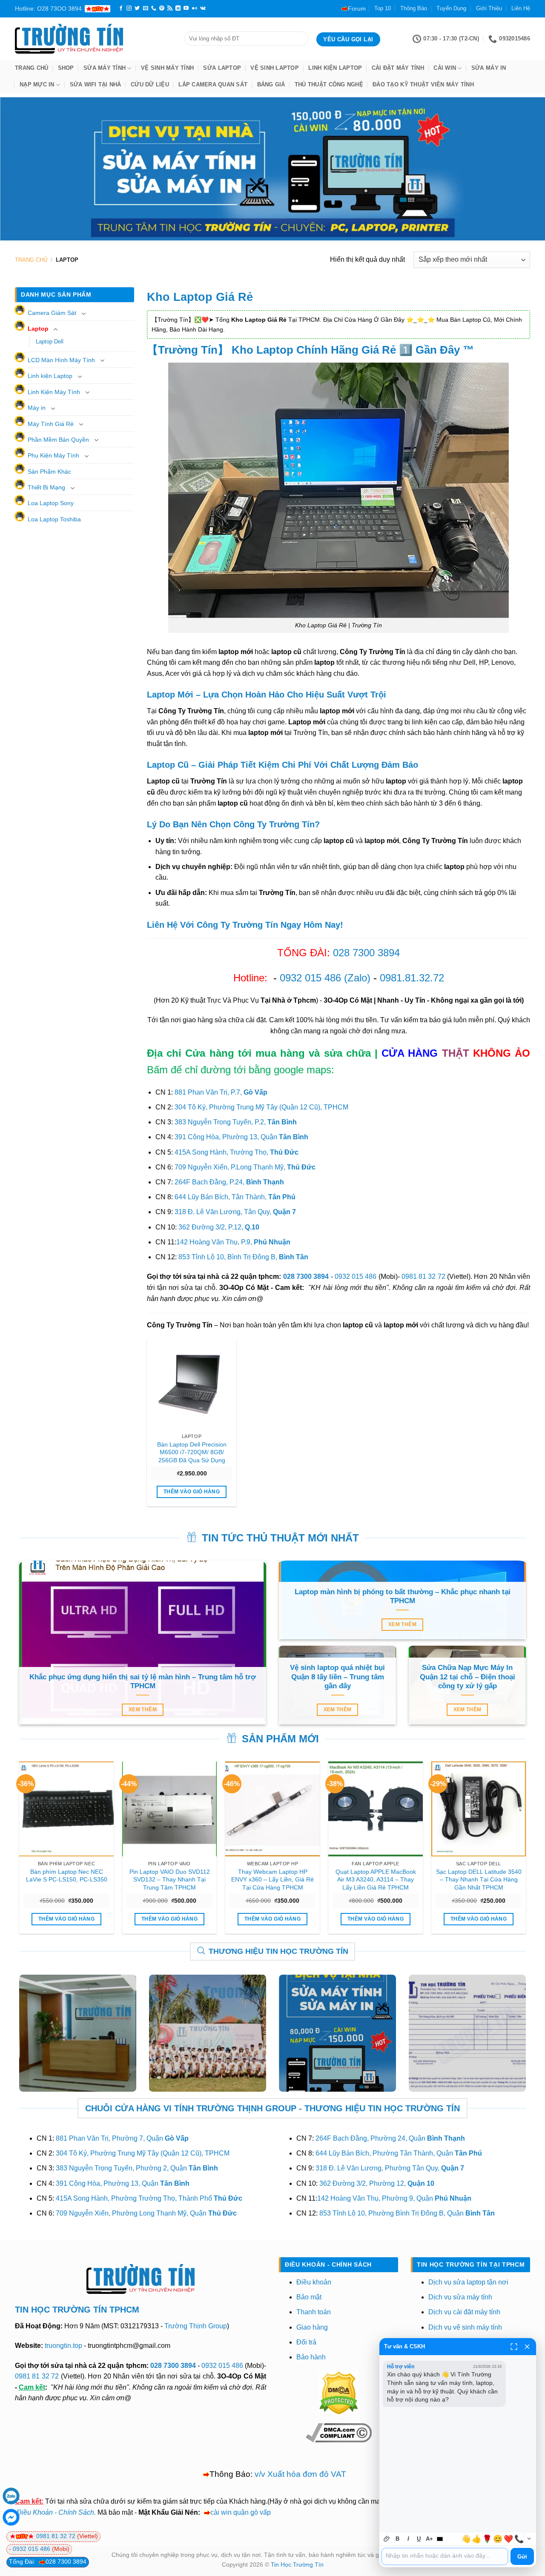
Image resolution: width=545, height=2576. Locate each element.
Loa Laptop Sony (51, 503)
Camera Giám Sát (52, 313)
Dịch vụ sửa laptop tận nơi (468, 2282)
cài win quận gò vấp (241, 2512)
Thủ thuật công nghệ (329, 84)
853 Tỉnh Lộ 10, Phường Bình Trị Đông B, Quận (407, 2213)
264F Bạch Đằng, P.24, (229, 1182)
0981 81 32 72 (423, 1277)
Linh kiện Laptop (50, 376)
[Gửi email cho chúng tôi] (146, 9)
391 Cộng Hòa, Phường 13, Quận (241, 1137)
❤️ (508, 2539)
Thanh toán (314, 2312)
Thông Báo (414, 8)
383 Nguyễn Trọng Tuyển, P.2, (236, 1122)
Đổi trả (306, 2342)
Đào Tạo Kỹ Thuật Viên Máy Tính (423, 84)
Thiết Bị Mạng (46, 487)
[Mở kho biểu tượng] (529, 2539)
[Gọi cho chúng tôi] (154, 9)
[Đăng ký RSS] (170, 9)
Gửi (522, 2557)
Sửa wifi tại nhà (96, 84)
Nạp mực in (37, 84)
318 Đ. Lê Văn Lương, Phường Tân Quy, (390, 2168)
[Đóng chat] (527, 2347)
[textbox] (445, 2556)
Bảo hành (311, 2357)
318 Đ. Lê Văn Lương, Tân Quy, (235, 1212)
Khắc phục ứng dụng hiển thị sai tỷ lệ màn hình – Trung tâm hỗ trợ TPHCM (143, 1682)
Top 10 (383, 8)
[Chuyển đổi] (83, 314)
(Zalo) (357, 978)
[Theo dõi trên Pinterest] (162, 9)
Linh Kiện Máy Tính (54, 392)
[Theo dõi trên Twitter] (137, 9)
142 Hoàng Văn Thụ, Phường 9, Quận (394, 2198)
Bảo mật (309, 2297)
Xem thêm (143, 1710)
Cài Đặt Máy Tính (398, 68)
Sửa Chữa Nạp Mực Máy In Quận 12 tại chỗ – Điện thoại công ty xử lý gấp (468, 1677)
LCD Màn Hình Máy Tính (61, 360)
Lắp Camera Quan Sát (213, 84)
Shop (66, 68)
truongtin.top (63, 2346)
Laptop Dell (50, 342)
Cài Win (445, 68)
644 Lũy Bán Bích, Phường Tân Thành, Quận (399, 2153)
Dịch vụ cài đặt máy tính (464, 2312)
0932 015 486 (310, 978)
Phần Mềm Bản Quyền (58, 440)
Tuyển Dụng (451, 8)
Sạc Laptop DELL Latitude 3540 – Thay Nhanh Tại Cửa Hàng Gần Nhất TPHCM (479, 1880)
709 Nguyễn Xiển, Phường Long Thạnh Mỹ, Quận (146, 2213)
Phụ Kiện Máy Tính (53, 455)
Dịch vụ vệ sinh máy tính (465, 2327)
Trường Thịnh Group (196, 2326)
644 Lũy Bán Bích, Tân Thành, (235, 1197)
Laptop (38, 329)
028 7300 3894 (366, 953)
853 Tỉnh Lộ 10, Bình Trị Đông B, (243, 1257)
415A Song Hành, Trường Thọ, (237, 1152)
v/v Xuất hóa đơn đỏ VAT (300, 2474)
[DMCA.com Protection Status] (338, 2392)
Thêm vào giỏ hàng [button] (192, 1492)
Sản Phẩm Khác (49, 472)
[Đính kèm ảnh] (387, 2539)
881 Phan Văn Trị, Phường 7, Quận (122, 2138)
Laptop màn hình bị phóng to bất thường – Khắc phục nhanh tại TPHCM (403, 1597)
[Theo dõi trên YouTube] (186, 9)
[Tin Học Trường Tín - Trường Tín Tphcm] (93, 39)
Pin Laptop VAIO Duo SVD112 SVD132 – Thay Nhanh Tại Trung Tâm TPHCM (170, 1880)
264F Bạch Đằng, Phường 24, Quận (390, 2138)
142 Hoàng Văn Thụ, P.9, (233, 1242)
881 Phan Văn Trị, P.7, (221, 1092)
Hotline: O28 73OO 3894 (48, 9)
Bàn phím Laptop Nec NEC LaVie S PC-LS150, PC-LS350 (67, 1876)
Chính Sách (76, 2512)
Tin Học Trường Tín (297, 2565)
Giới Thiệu (489, 8)
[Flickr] (195, 9)
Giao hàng (312, 2327)
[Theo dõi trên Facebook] (121, 9)
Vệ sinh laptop (275, 68)
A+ (429, 2539)
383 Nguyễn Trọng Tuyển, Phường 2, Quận (137, 2168)
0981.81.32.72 (412, 978)
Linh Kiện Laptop (335, 68)
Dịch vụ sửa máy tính (460, 2297)
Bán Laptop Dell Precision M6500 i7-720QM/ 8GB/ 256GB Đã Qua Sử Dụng (192, 1452)
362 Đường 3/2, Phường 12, (377, 2183)
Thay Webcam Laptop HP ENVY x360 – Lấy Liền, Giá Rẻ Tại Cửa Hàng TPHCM (272, 1880)
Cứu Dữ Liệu (150, 84)
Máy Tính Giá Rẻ (51, 424)
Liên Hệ (521, 8)
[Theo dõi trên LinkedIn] (178, 9)
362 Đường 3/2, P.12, (219, 1227)
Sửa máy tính (105, 68)
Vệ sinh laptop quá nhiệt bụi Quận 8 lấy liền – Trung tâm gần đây (337, 1677)
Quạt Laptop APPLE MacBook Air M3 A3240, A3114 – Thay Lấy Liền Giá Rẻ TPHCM (376, 1880)
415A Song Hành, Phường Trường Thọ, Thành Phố (149, 2198)
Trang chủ (32, 68)
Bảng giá (271, 84)
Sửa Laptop (222, 68)
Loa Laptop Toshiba (54, 519)
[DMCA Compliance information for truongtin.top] (339, 2432)
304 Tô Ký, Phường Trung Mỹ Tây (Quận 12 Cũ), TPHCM (261, 1107)
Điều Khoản (35, 2512)
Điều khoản (314, 2282)
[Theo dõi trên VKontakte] (203, 9)
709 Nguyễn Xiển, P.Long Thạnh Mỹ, (245, 1167)
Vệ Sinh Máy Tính (167, 68)
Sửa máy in (489, 68)
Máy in (37, 408)
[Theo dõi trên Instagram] (129, 9)
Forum (357, 9)
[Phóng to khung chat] (514, 2347)
